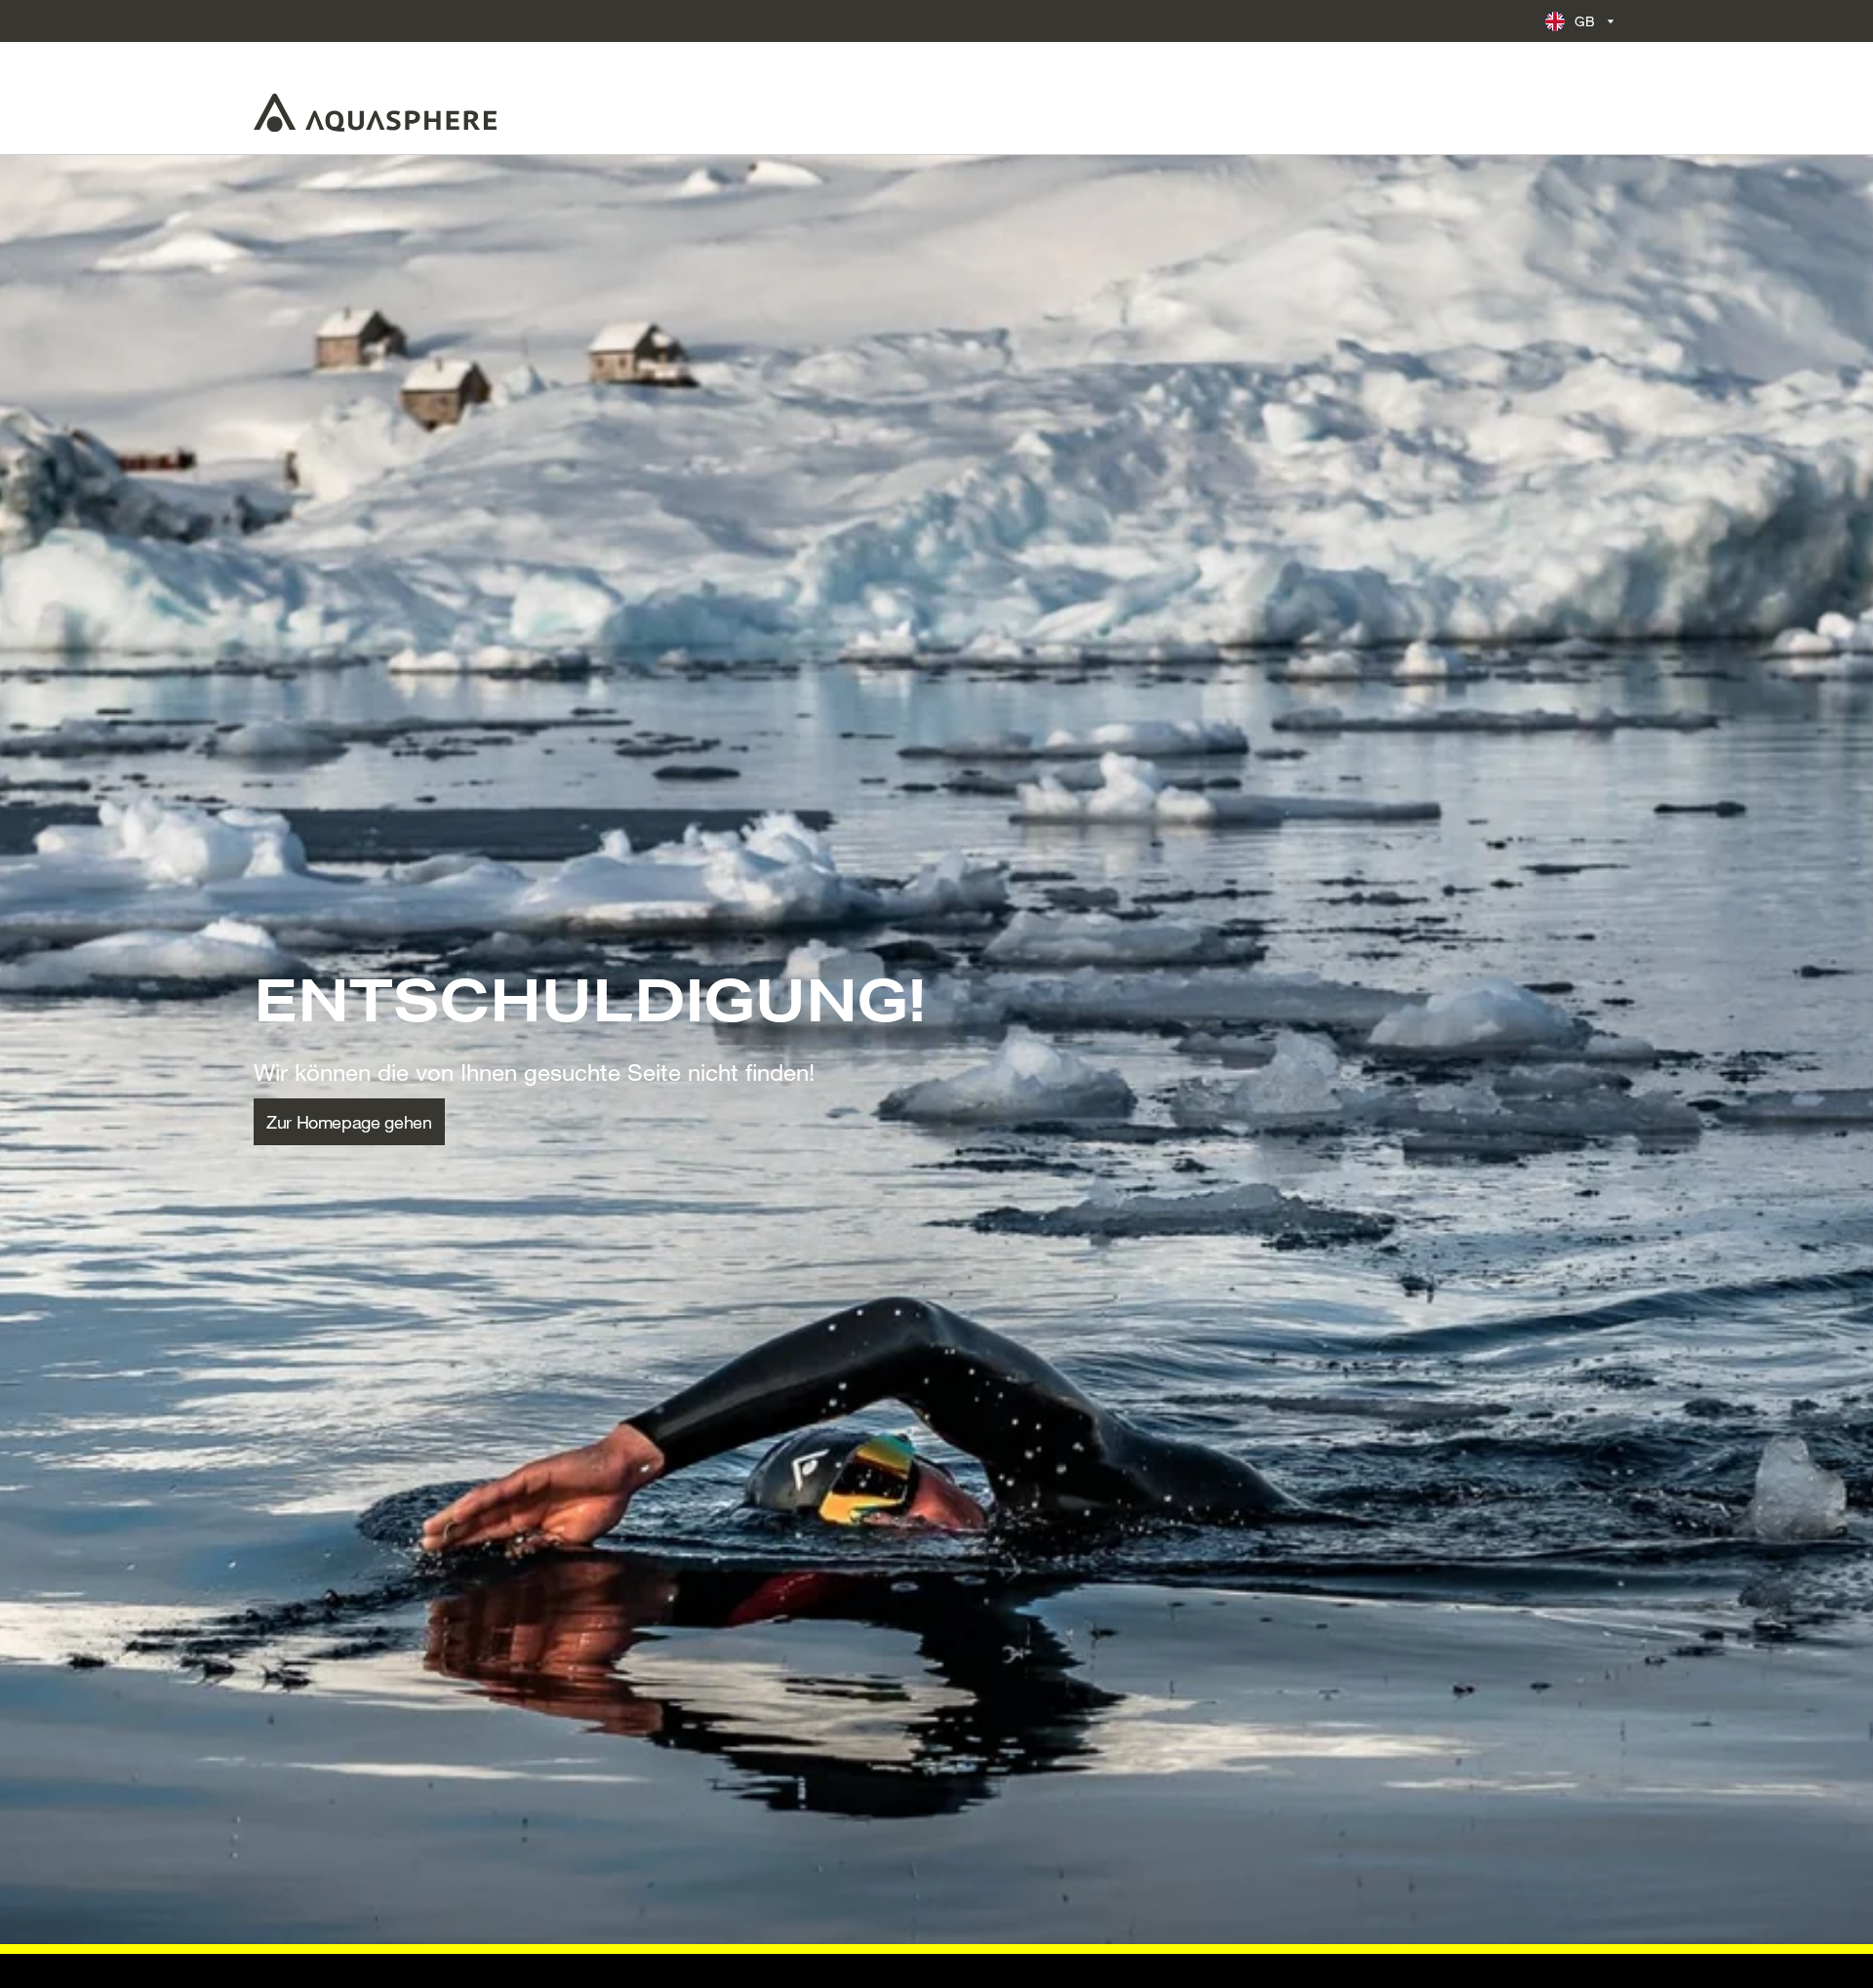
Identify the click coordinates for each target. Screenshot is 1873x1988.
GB (1585, 21)
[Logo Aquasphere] (375, 113)
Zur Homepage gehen (349, 1122)
